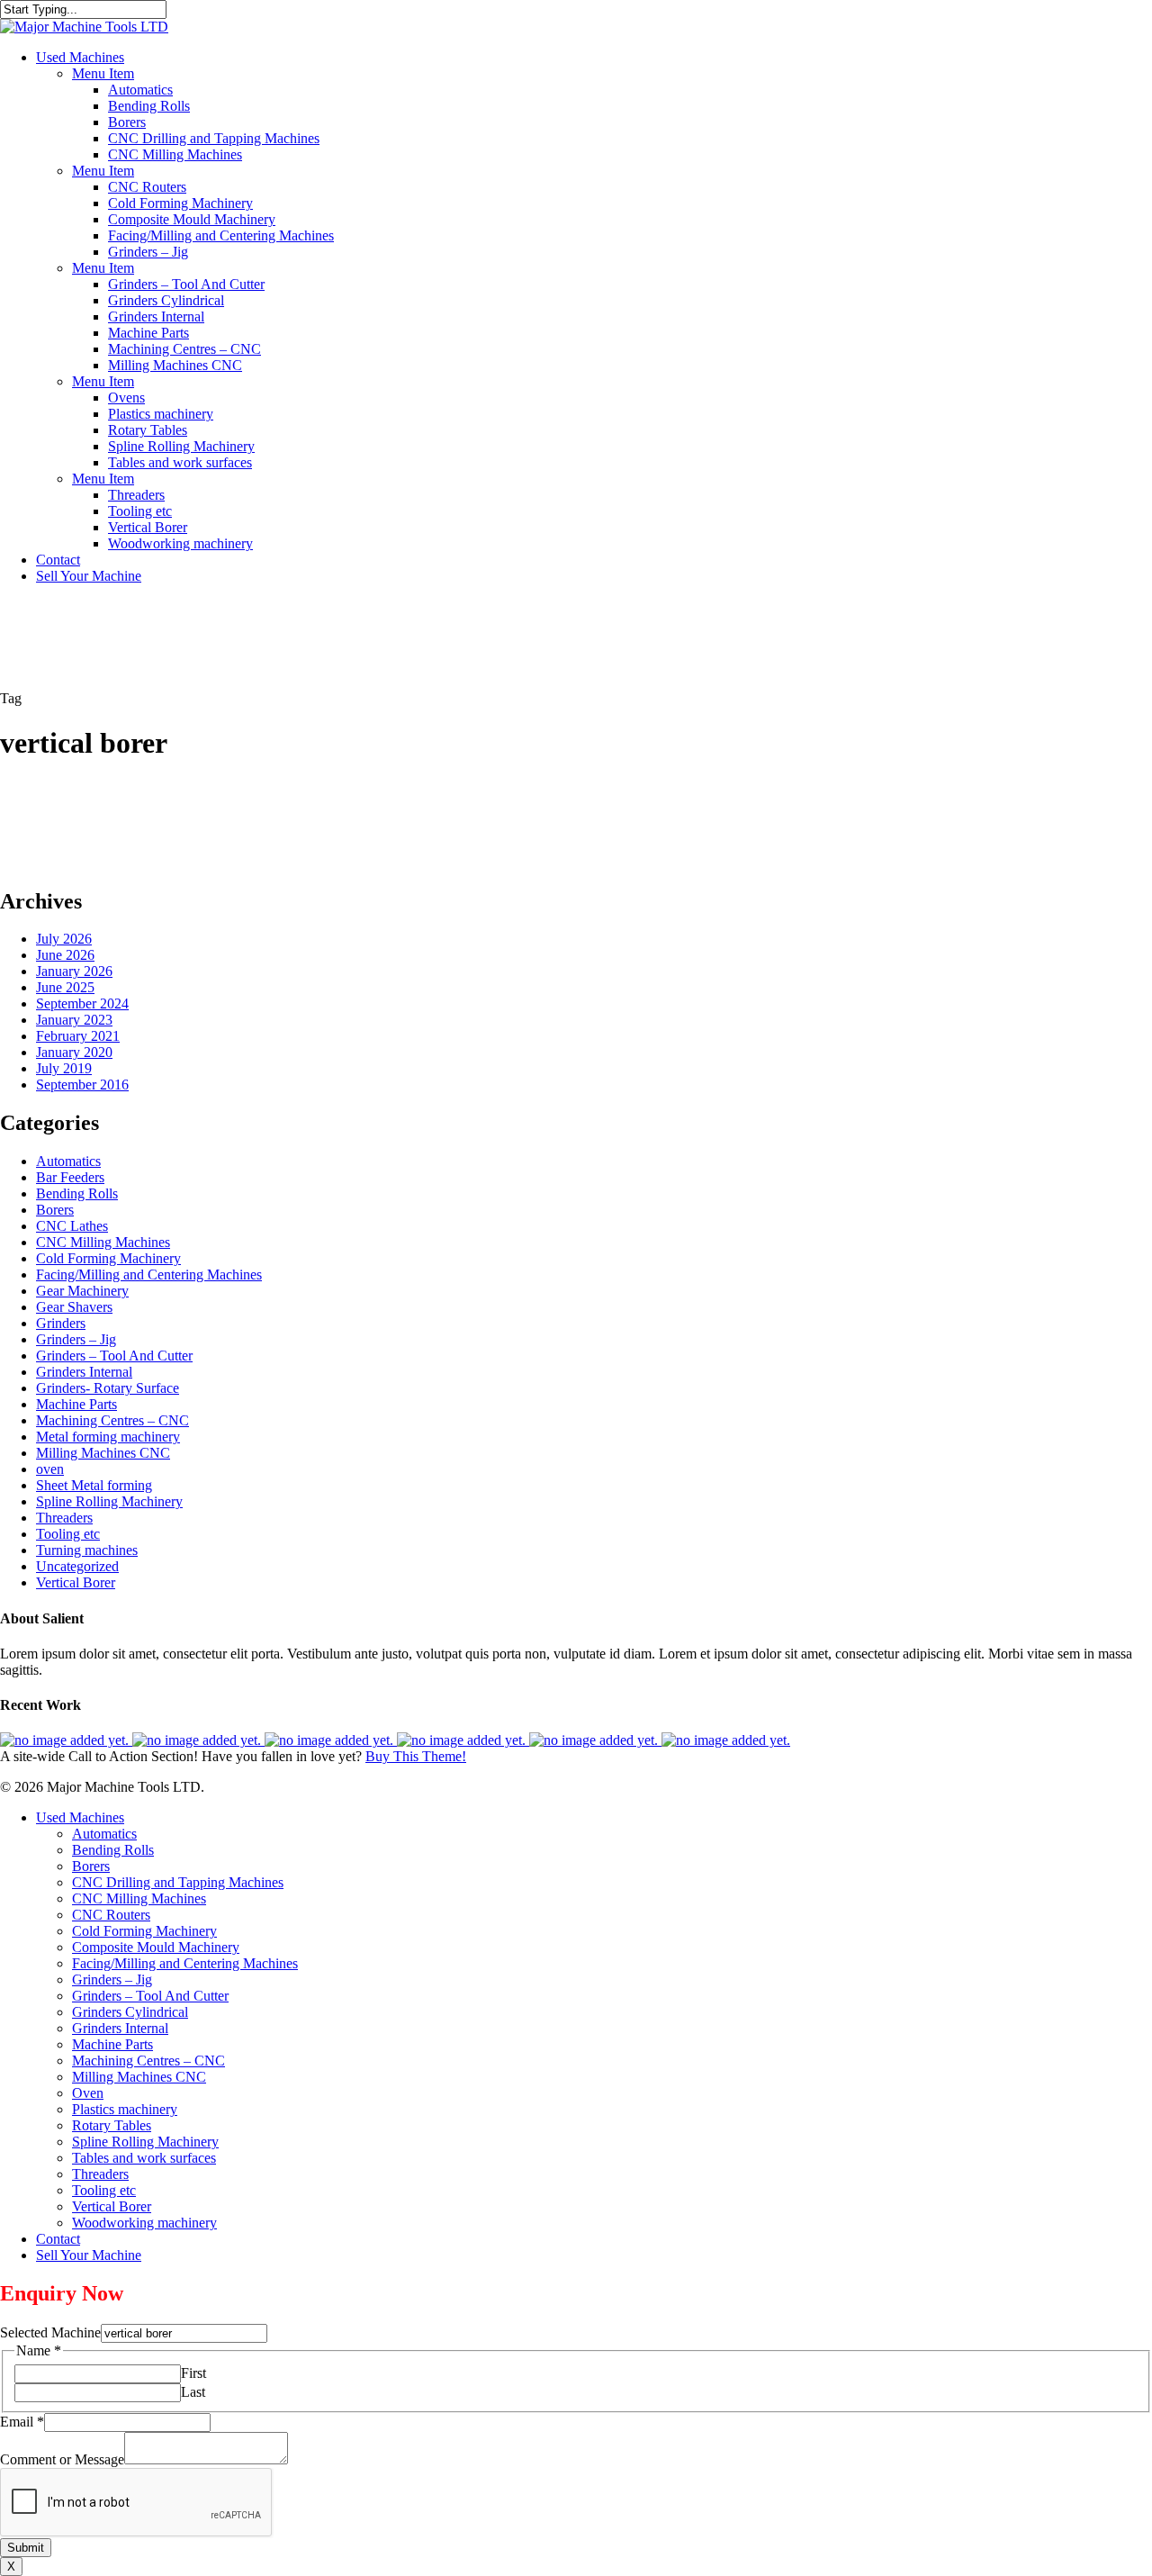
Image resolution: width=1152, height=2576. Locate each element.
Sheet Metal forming (94, 1485)
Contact (58, 2239)
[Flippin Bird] (726, 1740)
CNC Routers (111, 1915)
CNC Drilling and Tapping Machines (178, 1882)
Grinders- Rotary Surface (108, 1388)
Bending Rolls (77, 1193)
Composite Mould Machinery (156, 1947)
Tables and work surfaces (144, 2158)
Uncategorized (77, 1566)
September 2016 (82, 1085)
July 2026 (64, 939)
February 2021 (78, 1036)
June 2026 (65, 955)
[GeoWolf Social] (198, 1740)
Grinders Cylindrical (130, 2012)
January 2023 (74, 1020)
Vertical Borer (76, 1582)
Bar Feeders (70, 1177)
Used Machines (80, 1817)
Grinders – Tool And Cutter (114, 1356)
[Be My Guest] (595, 1740)
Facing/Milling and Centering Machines (149, 1274)
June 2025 (65, 987)
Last (193, 2392)
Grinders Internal (84, 1372)
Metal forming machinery (108, 1437)
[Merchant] (463, 1740)
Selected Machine (50, 2332)
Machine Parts (76, 1404)
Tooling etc (68, 1534)
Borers (55, 1210)
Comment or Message (62, 2459)
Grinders (61, 1323)
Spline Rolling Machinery (109, 1501)
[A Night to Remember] (331, 1740)
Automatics (68, 1161)
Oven (88, 2093)
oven (50, 1469)
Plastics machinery (125, 2109)
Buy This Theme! (416, 1756)
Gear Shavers (74, 1307)
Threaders (64, 1518)
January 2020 (74, 1052)
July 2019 (64, 1068)
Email (22, 2422)
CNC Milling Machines (103, 1242)
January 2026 (74, 971)
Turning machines (87, 1550)
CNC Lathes (72, 1226)
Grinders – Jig (76, 1339)
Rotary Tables (112, 2125)
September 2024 (82, 1003)
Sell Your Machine (89, 2255)
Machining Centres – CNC (112, 1420)
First (193, 2373)
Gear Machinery (82, 1291)
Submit (26, 2548)
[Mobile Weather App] (66, 1740)
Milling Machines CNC (103, 1453)
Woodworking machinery (144, 2223)
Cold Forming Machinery (108, 1258)
